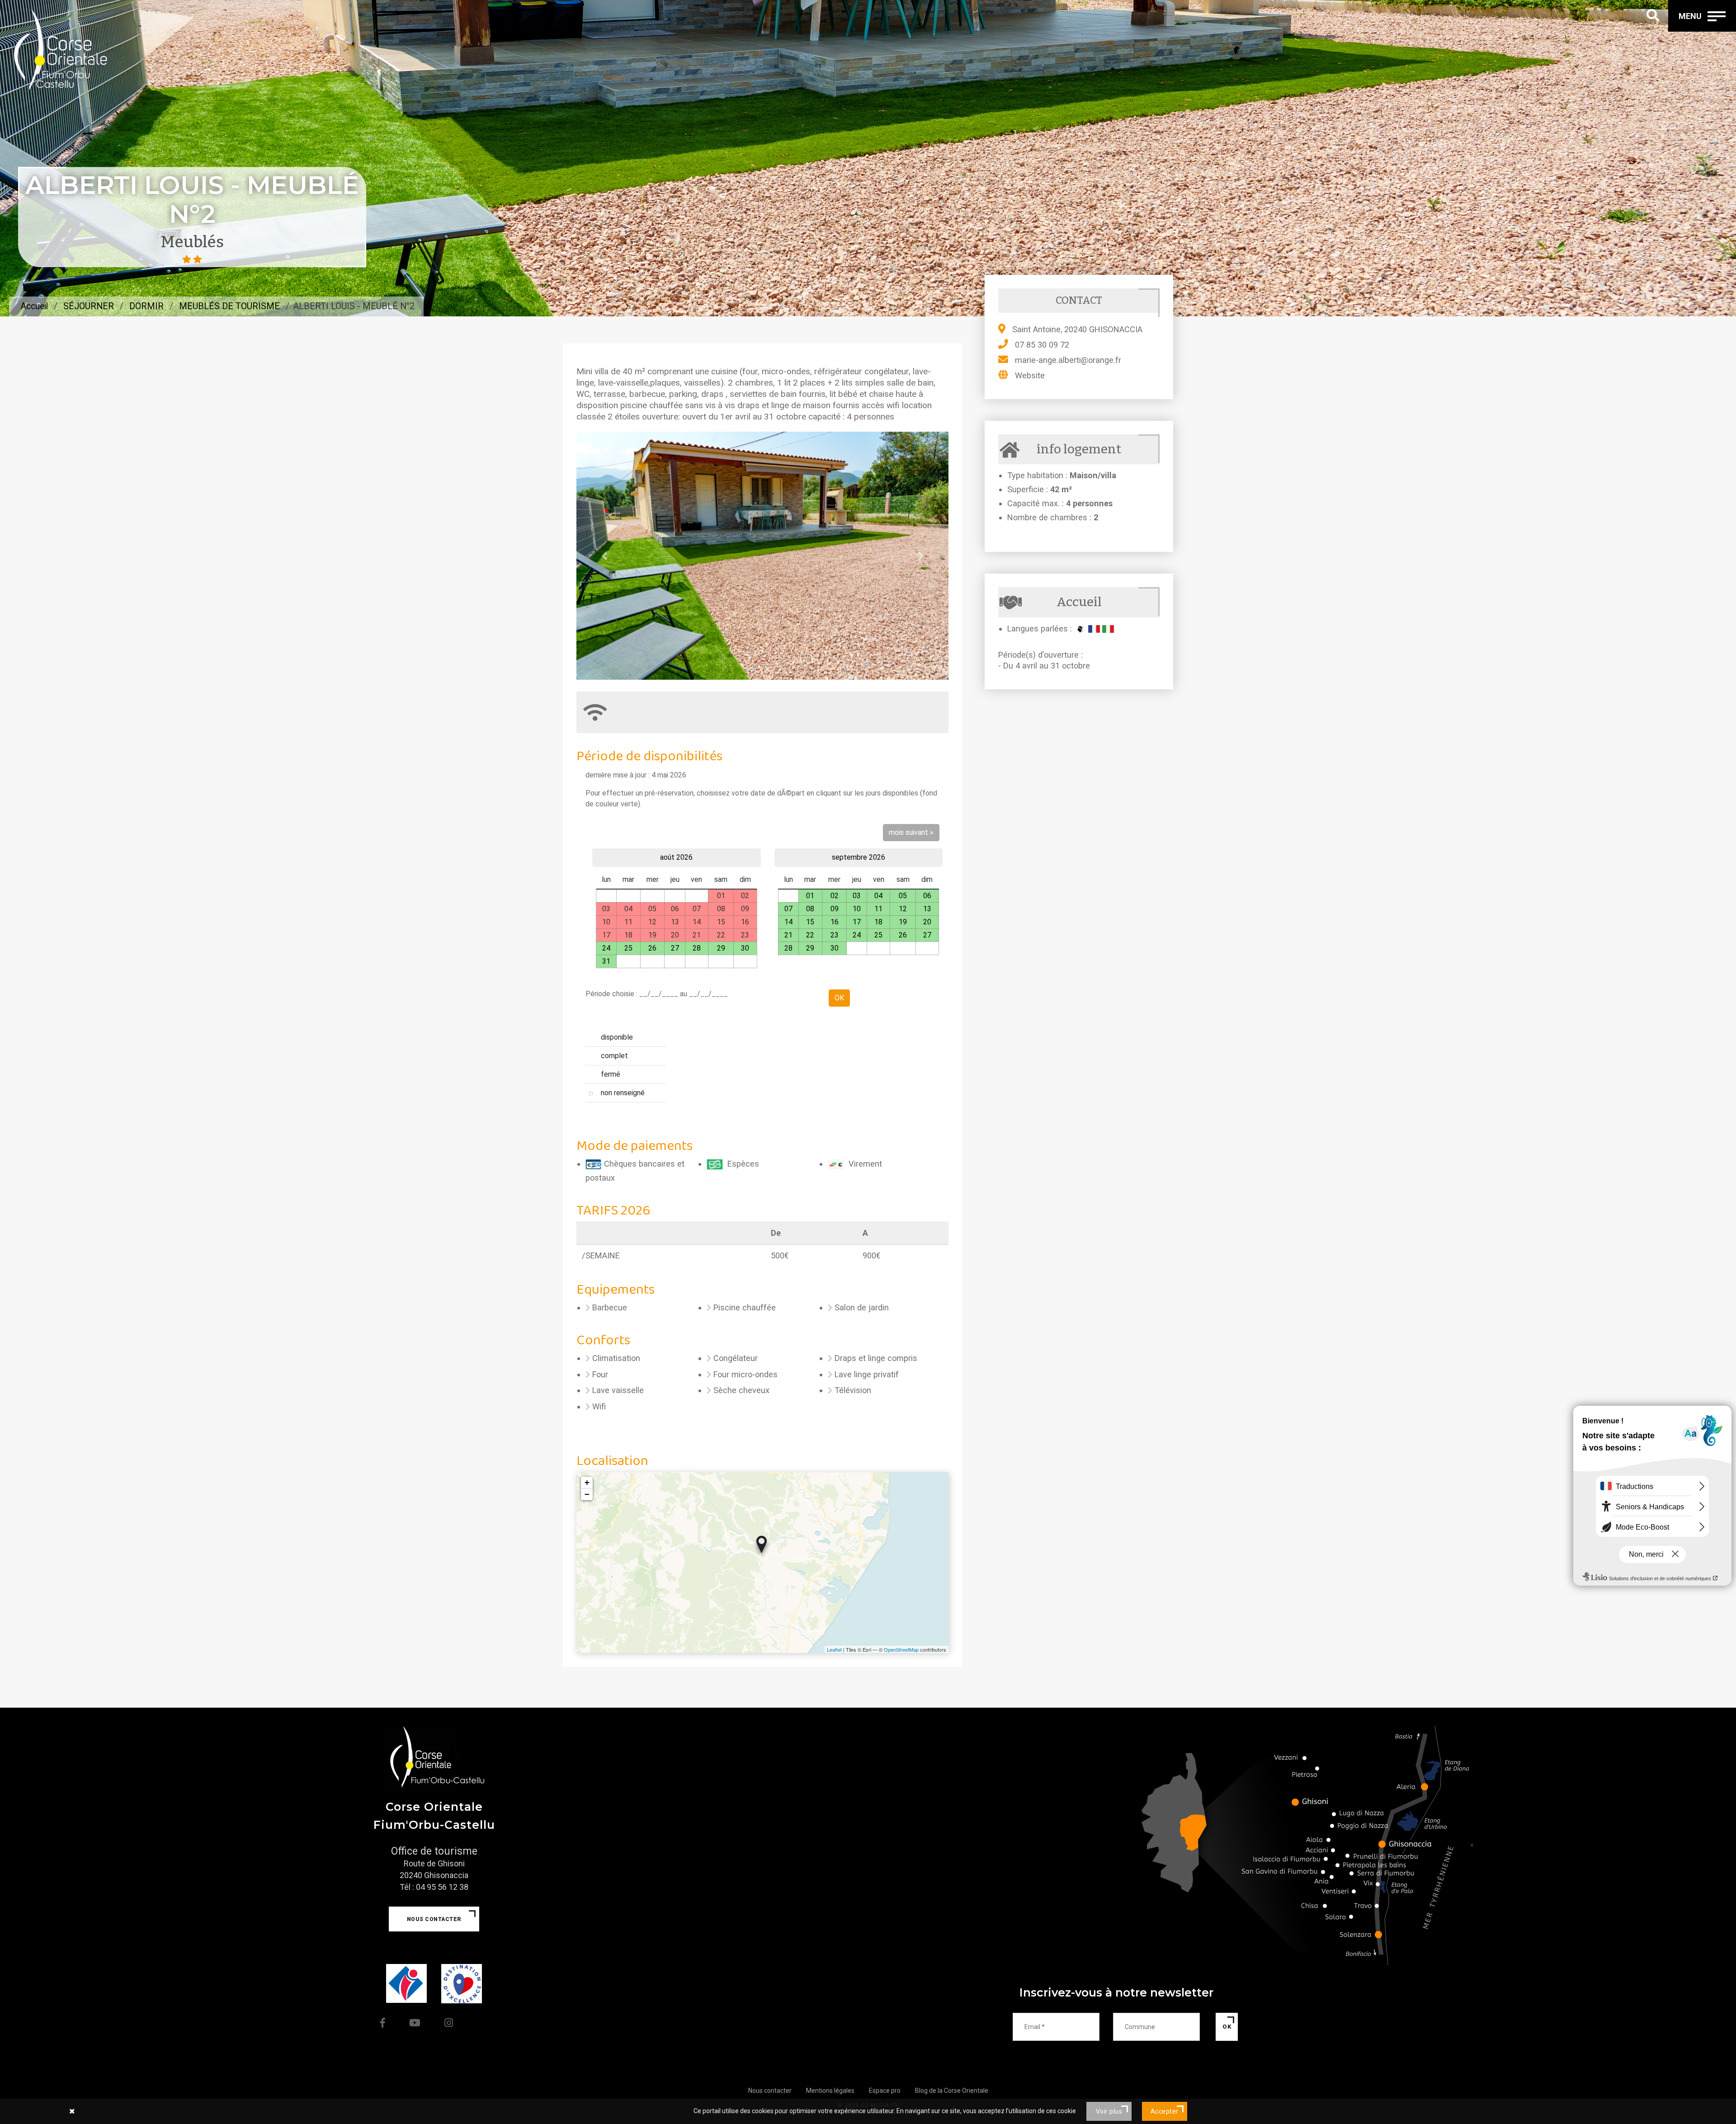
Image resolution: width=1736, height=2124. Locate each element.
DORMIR (146, 306)
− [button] (587, 1494)
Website (1030, 375)
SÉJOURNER (89, 306)
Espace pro (885, 2091)
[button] (604, 556)
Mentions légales (830, 2091)
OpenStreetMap (901, 1649)
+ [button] (587, 1482)
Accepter (1165, 2111)
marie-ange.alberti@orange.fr (1068, 360)
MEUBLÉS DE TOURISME (229, 306)
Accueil (34, 306)
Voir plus (1109, 2111)
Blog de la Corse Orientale (952, 2091)
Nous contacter (434, 1919)
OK (1227, 2027)
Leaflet (834, 1649)
